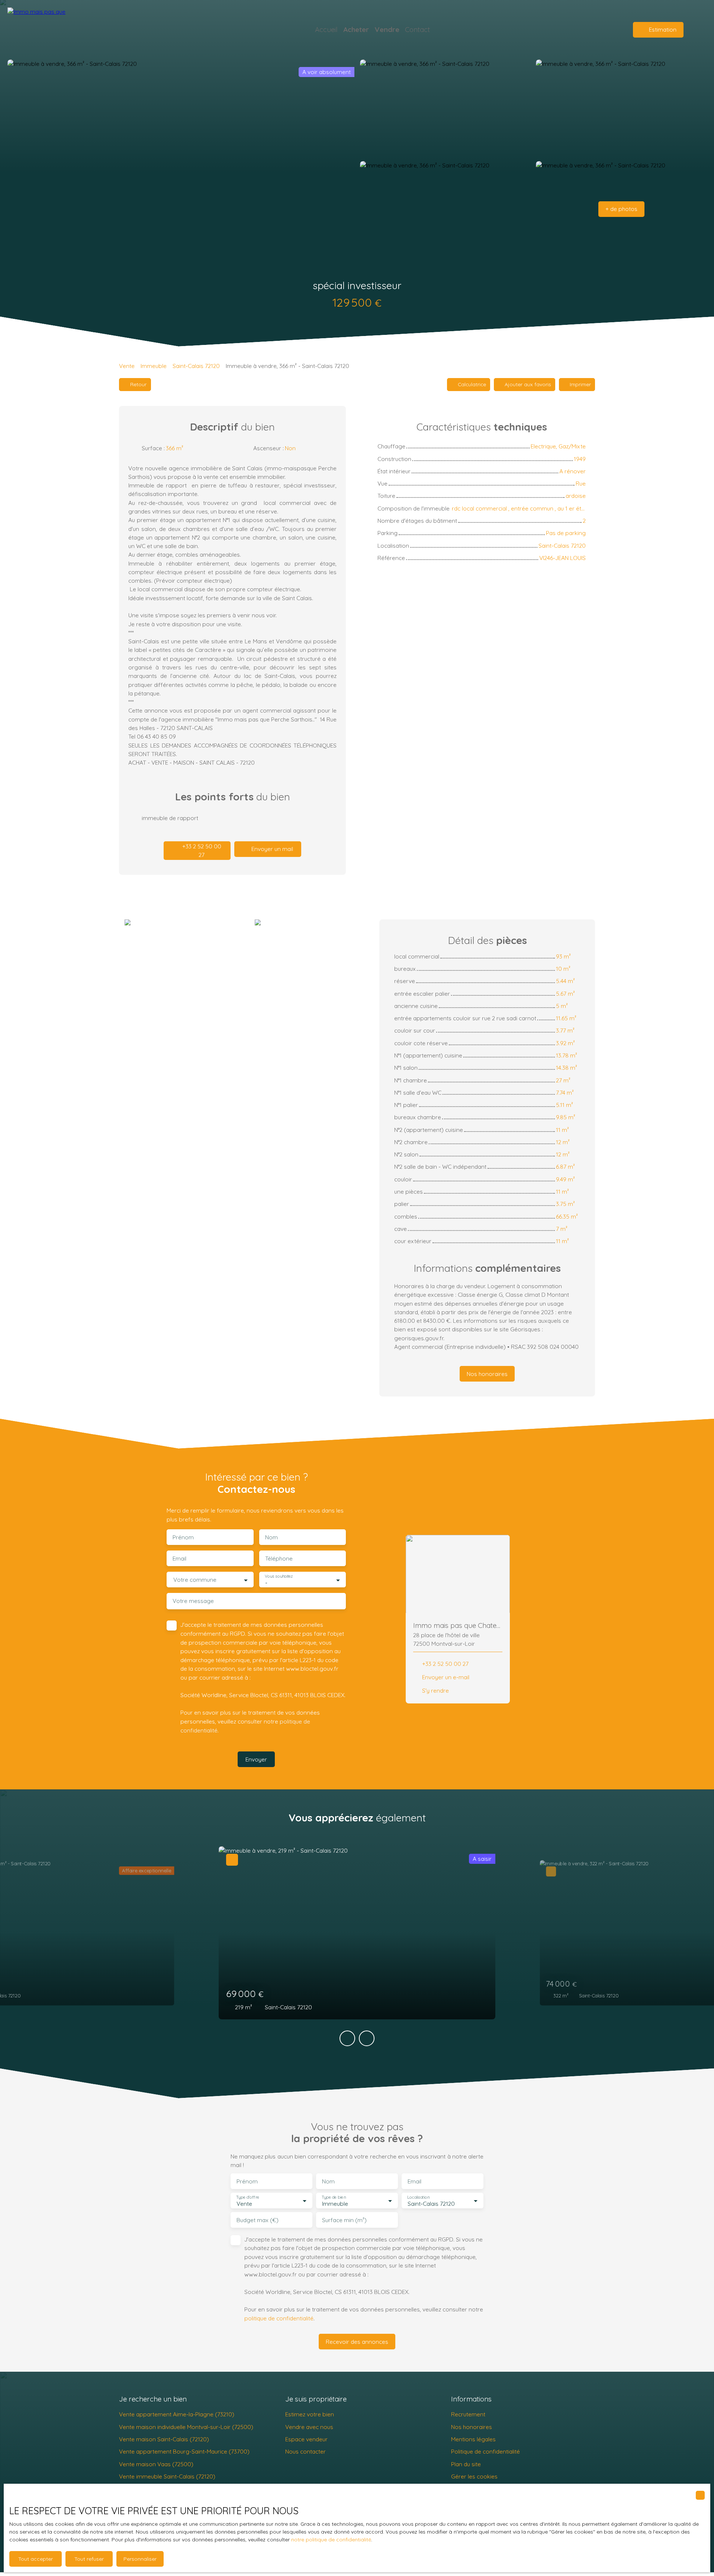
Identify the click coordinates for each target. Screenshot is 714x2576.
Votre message (193, 1601)
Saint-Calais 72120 (196, 366)
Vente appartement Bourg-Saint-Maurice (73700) (184, 2451)
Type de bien (334, 2197)
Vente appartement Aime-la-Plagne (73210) (177, 2414)
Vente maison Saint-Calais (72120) (164, 2439)
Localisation (418, 2197)
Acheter (356, 29)
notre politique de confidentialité (331, 2540)
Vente (127, 366)
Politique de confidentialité (485, 2451)
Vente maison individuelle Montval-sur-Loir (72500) (186, 2427)
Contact (417, 29)
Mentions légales (473, 2439)
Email (179, 1559)
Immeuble (154, 366)
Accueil (326, 29)
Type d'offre (248, 2197)
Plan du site (466, 2464)
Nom (271, 1537)
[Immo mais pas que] (59, 30)
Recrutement (468, 2414)
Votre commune (195, 1580)
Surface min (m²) (344, 2220)
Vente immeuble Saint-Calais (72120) (167, 2476)
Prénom (183, 1537)
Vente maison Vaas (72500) (156, 2464)
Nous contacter (305, 2451)
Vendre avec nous (309, 2427)
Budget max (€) (258, 2220)
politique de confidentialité (279, 2318)
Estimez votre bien (310, 2414)
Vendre (387, 29)
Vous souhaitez (279, 1576)
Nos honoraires (472, 2427)
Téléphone (279, 1559)
